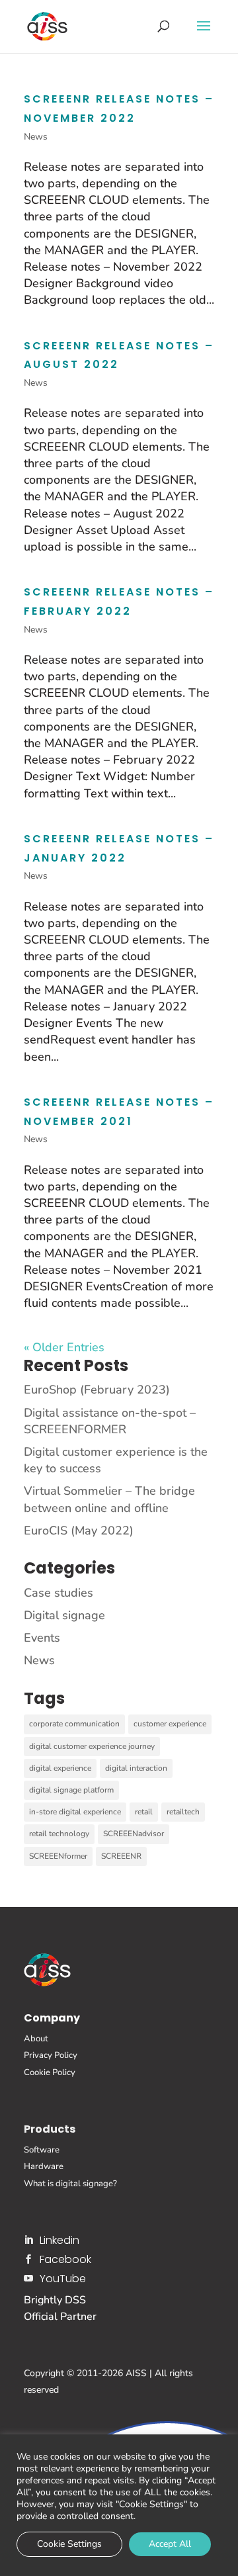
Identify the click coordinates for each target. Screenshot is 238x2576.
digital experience (60, 1768)
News (36, 137)
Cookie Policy (50, 2072)
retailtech (183, 1812)
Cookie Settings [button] (69, 2544)
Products (50, 2129)
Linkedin (59, 2240)
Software (42, 2150)
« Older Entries (64, 1347)
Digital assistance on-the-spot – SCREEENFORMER (110, 1421)
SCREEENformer (58, 1856)
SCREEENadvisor (134, 1834)
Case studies (59, 1593)
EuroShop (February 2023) (97, 1390)
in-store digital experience (75, 1812)
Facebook (65, 2259)
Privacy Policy (51, 2055)
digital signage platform (71, 1790)
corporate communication (74, 1724)
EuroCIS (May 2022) (79, 1531)
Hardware (44, 2166)
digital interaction (136, 1768)
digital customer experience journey (92, 1746)
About (36, 2039)
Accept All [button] (170, 2544)
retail (144, 1812)
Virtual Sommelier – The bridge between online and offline (109, 1499)
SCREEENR (121, 1856)
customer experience (170, 1724)
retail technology (59, 1834)
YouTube (63, 2279)
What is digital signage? (70, 2184)
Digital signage (64, 1615)
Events (42, 1638)
